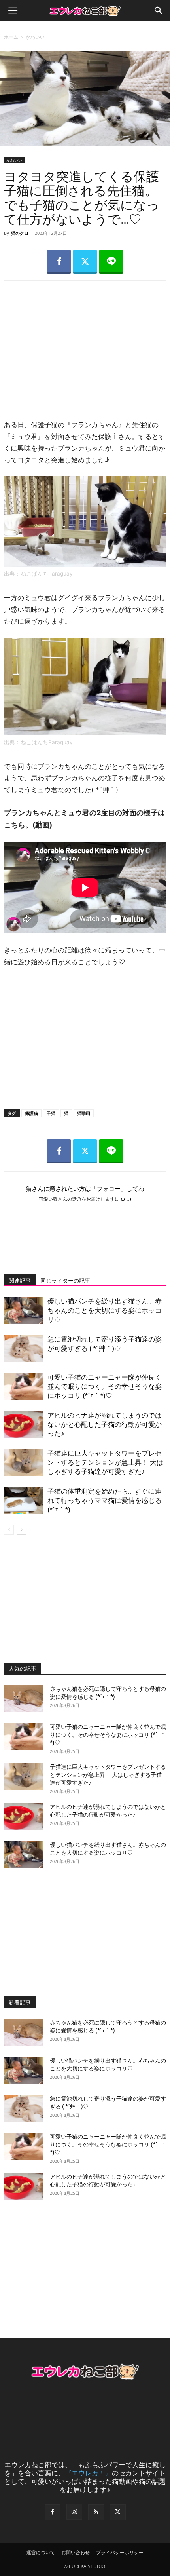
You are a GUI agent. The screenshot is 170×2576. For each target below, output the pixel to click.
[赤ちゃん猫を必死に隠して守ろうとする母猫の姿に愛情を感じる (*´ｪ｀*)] (24, 1699)
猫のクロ (20, 233)
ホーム (11, 37)
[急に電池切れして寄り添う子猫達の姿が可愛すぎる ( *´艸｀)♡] (24, 1349)
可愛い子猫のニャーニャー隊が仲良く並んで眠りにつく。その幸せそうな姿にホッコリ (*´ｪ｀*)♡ (105, 1386)
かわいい (35, 37)
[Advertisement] (85, 342)
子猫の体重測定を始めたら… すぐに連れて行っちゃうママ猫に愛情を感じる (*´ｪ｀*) (105, 1500)
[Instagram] (74, 2512)
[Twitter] (85, 262)
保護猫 (31, 1113)
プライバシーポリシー (120, 2552)
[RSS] (96, 2512)
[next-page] (22, 1530)
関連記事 (20, 1281)
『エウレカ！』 (88, 2473)
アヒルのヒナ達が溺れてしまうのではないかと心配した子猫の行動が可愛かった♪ (105, 1424)
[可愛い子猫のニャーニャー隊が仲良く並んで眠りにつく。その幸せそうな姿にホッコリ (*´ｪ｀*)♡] (24, 1387)
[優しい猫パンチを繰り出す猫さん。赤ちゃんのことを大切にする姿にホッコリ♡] (24, 1311)
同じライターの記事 (65, 1281)
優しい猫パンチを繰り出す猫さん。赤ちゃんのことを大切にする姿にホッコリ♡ (105, 1310)
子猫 (51, 1113)
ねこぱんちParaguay (47, 574)
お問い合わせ (76, 2552)
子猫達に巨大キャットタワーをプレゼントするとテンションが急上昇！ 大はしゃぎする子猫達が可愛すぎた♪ (105, 1462)
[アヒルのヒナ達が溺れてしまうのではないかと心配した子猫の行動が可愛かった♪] (24, 1425)
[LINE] (111, 262)
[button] (13, 11)
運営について (41, 2552)
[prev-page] (9, 1530)
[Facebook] (59, 262)
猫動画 (84, 1113)
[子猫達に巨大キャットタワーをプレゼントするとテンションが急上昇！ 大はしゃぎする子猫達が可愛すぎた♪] (24, 1463)
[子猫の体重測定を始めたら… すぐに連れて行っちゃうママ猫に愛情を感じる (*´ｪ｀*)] (24, 1501)
